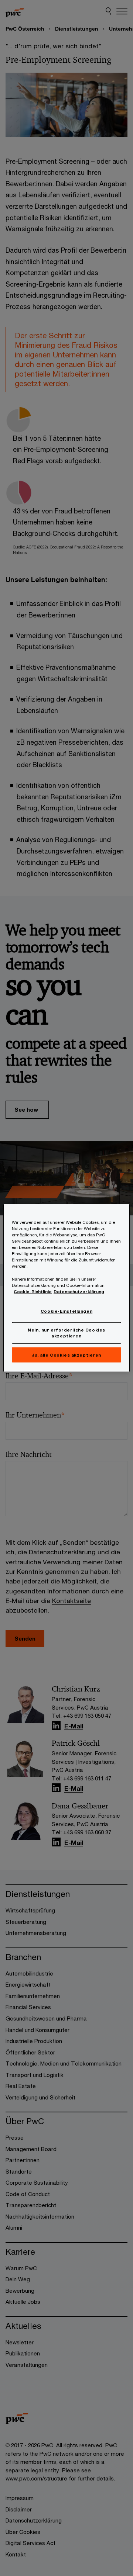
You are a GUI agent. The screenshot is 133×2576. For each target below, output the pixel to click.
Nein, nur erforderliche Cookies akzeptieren (66, 1332)
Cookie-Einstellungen (66, 1311)
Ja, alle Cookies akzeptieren (66, 1355)
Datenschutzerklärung (79, 1291)
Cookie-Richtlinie (33, 1291)
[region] (66, 1288)
